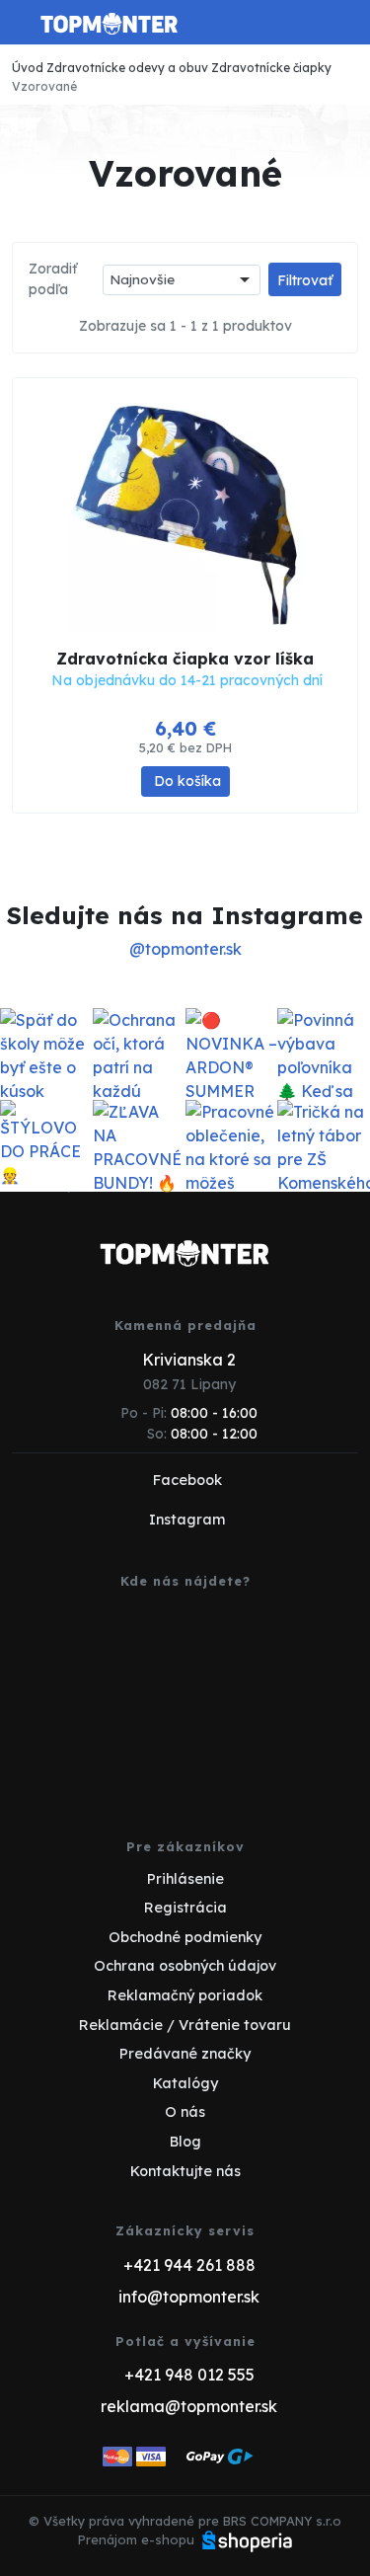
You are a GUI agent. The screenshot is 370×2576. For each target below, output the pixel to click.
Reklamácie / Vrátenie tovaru (185, 2025)
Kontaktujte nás (185, 2171)
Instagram (187, 1520)
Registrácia (185, 1908)
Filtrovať (305, 280)
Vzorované (44, 86)
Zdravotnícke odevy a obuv (127, 68)
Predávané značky (185, 2054)
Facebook (187, 1480)
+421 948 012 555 (189, 2375)
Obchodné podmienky (185, 1937)
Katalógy (185, 2083)
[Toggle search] (307, 23)
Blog (185, 2142)
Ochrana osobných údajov (185, 1966)
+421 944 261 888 (189, 2265)
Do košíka (187, 781)
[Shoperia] (248, 2539)
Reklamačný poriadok (185, 1995)
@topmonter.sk (185, 949)
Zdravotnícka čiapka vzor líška (185, 659)
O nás (185, 2112)
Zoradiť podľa (53, 279)
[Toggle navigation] (24, 30)
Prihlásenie (185, 1879)
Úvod (28, 68)
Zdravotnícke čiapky (271, 68)
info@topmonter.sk (189, 2297)
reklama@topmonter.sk (189, 2406)
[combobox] (182, 280)
